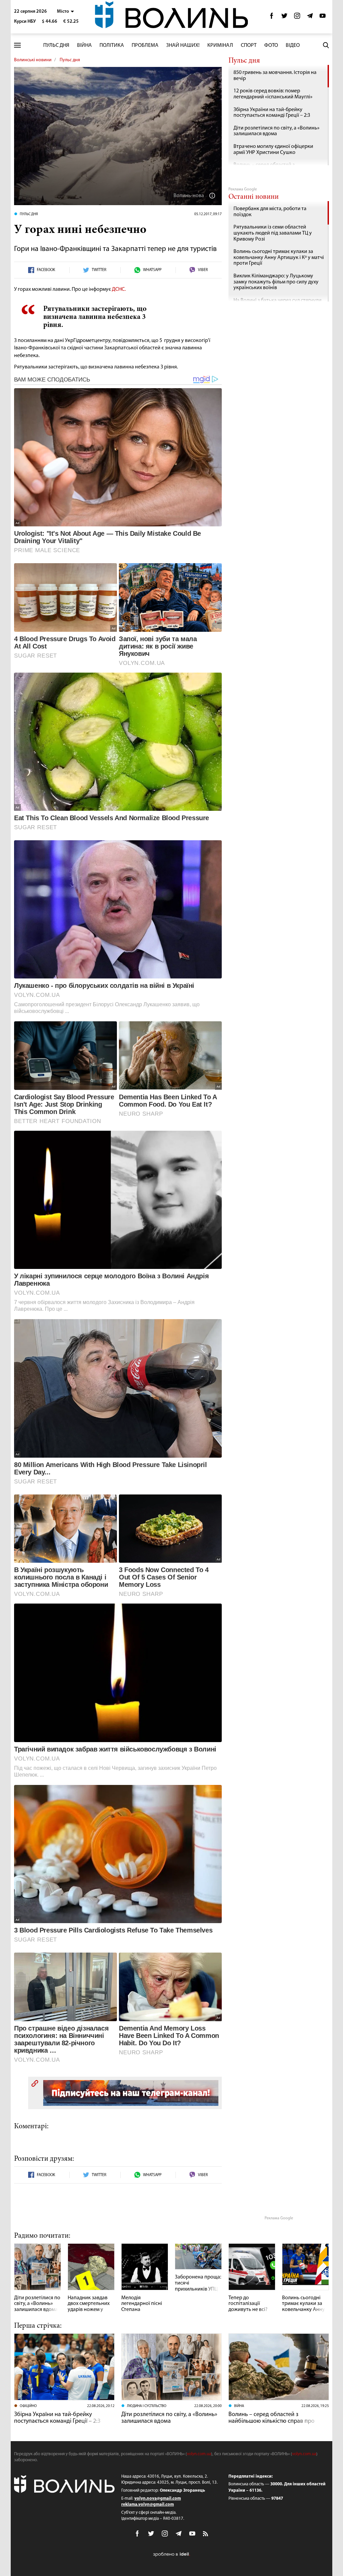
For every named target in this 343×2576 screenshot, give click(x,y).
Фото (271, 46)
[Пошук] (326, 45)
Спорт (249, 46)
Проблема (145, 46)
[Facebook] (272, 18)
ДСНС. (119, 289)
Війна (84, 46)
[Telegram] (310, 18)
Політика (112, 46)
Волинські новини (33, 60)
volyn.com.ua (199, 2454)
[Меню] (17, 45)
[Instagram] (297, 18)
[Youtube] (323, 18)
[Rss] (206, 2534)
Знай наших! (183, 46)
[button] (65, 12)
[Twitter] (284, 18)
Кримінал (220, 46)
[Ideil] (171, 2554)
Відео (293, 46)
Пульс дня (56, 46)
